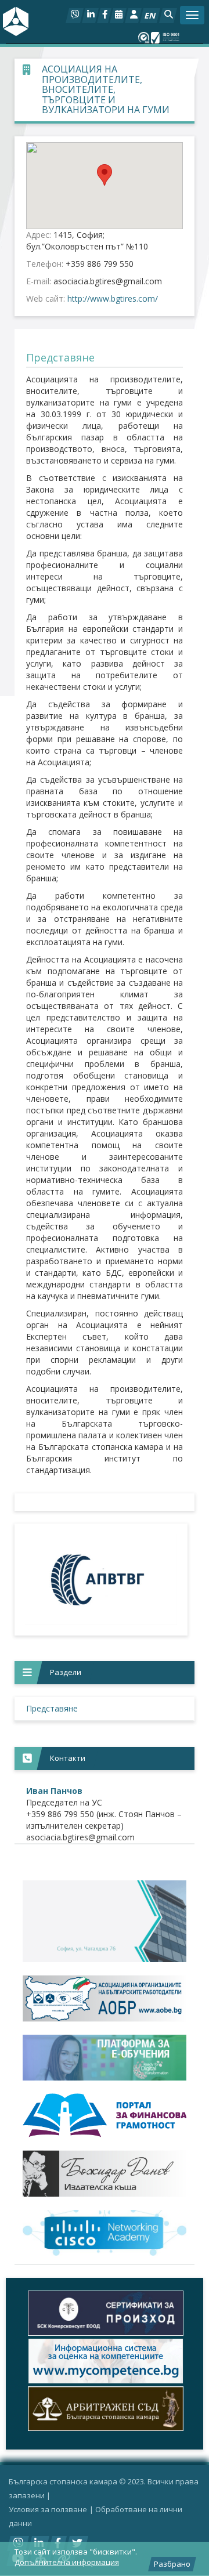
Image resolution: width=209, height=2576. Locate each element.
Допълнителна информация (67, 2562)
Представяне (52, 1708)
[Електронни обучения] (105, 2058)
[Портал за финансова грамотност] (105, 2115)
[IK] (105, 2174)
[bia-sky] (105, 1921)
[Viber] (75, 16)
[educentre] (105, 2233)
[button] (168, 16)
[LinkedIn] (90, 16)
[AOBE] (105, 1998)
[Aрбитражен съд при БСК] (105, 2409)
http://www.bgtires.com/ (113, 299)
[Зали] (118, 16)
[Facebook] (104, 16)
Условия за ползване (48, 2509)
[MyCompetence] (105, 2361)
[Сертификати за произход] (105, 2313)
